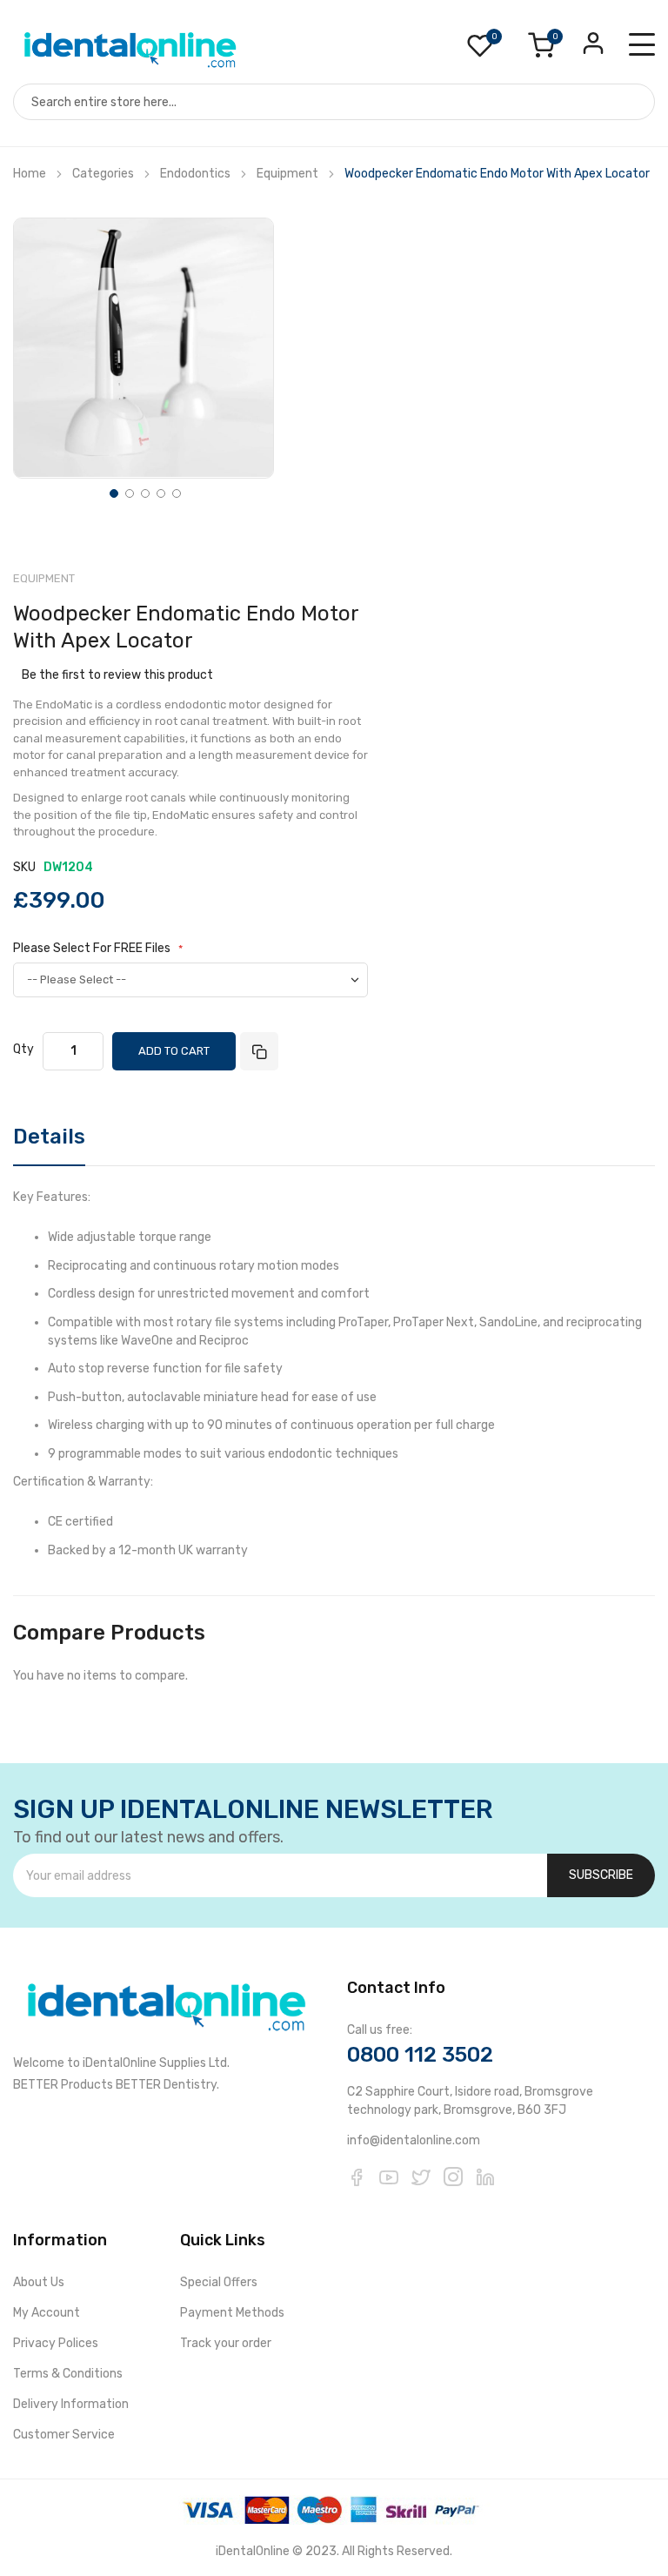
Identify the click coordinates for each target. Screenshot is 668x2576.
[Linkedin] (485, 2177)
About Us (39, 2282)
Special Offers (219, 2282)
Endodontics (195, 174)
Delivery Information (71, 2404)
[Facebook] (357, 2177)
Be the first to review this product (117, 675)
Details (49, 1137)
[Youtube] (389, 2177)
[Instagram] (453, 2177)
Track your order (226, 2343)
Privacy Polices (56, 2343)
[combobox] (334, 102)
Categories (103, 174)
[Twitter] (421, 2177)
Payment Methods (232, 2313)
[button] (112, 492)
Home (30, 174)
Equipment (289, 174)
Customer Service (64, 2435)
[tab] (49, 1143)
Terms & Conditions (68, 2374)
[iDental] (130, 48)
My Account (47, 2313)
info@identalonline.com (414, 2140)
